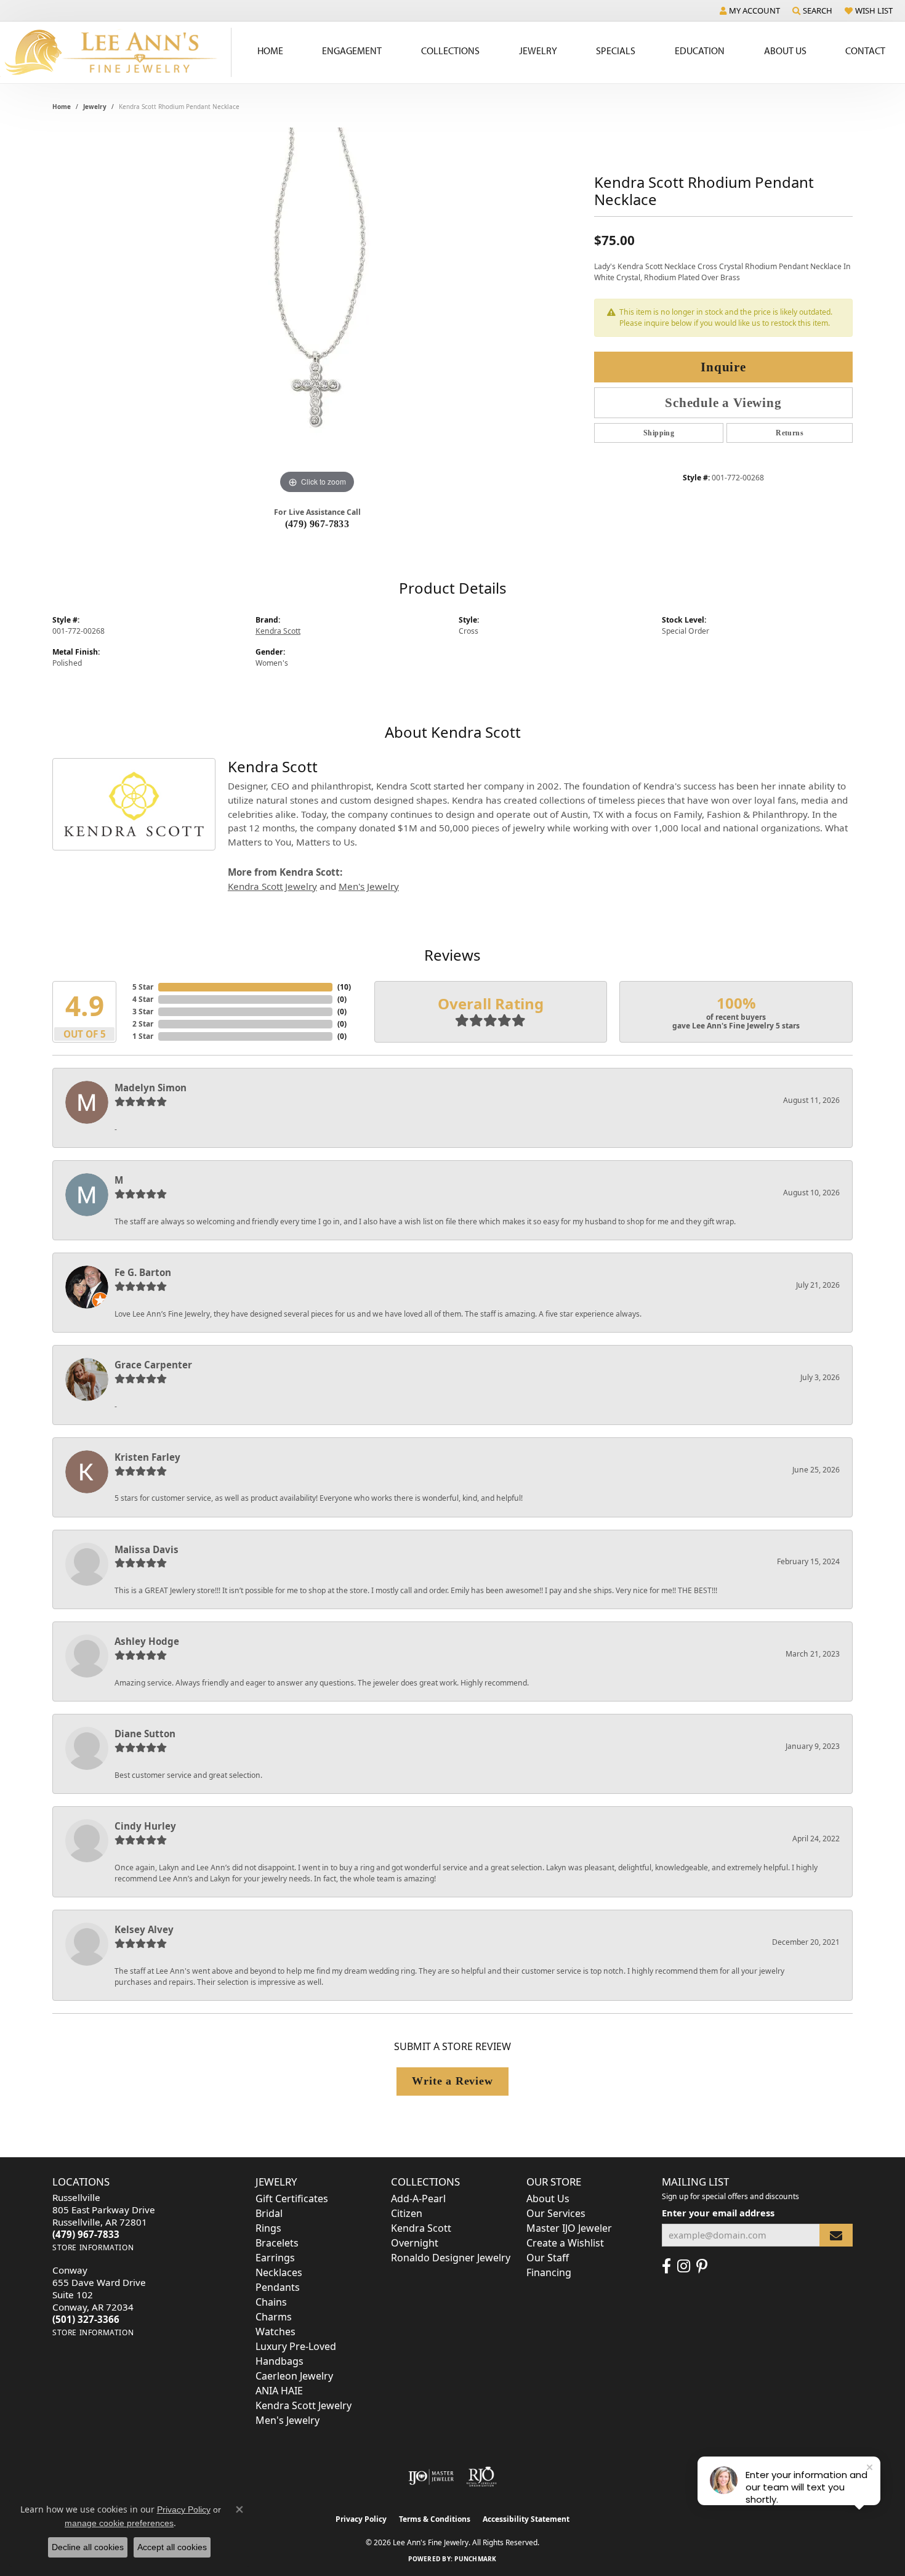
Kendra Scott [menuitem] (421, 2228)
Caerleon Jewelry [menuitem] (294, 2376)
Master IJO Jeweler (569, 2228)
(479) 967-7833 (317, 524)
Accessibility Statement (526, 2519)
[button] (750, 10)
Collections (450, 50)
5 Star (143, 987)
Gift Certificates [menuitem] (292, 2198)
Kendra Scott (278, 631)
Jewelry (538, 50)
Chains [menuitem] (271, 2302)
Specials (616, 50)
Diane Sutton (145, 1734)
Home (270, 50)
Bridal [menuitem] (269, 2213)
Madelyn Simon (151, 1088)
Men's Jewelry (369, 886)
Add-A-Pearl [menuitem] (418, 2198)
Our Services (556, 2213)
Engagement (352, 50)
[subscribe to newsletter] (836, 2235)
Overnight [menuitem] (415, 2243)
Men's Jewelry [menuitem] (288, 2420)
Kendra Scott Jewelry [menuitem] (304, 2405)
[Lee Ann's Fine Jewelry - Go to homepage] (116, 52)
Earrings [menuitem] (275, 2258)
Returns (790, 433)
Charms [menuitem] (274, 2317)
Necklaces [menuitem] (279, 2272)
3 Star (143, 1011)
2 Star (143, 1024)
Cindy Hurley (145, 1826)
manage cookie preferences (119, 2523)
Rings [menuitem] (268, 2228)
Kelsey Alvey (144, 1929)
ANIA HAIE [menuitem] (279, 2391)
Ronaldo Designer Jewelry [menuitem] (451, 2258)
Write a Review (452, 2081)
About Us (785, 50)
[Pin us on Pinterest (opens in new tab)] (702, 2266)
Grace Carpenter (153, 1365)
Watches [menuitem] (276, 2332)
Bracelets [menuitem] (277, 2243)
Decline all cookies (88, 2547)
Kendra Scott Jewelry (272, 886)
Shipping (659, 433)
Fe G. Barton (143, 1272)
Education (700, 50)
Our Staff (548, 2258)
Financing (549, 2272)
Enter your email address (718, 2213)
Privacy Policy (361, 2519)
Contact (865, 50)
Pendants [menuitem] (278, 2287)
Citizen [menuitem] (407, 2213)
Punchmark (475, 2559)
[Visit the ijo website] (431, 2477)
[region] (317, 312)
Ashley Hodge (147, 1641)
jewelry (95, 107)
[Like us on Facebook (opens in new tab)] (666, 2266)
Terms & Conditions (435, 2519)
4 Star (143, 999)
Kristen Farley (147, 1457)
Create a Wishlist (565, 2243)
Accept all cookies (172, 2547)
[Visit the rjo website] (481, 2477)
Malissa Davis (147, 1549)
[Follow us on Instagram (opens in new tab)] (684, 2266)
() (344, 987)
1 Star (143, 1036)
